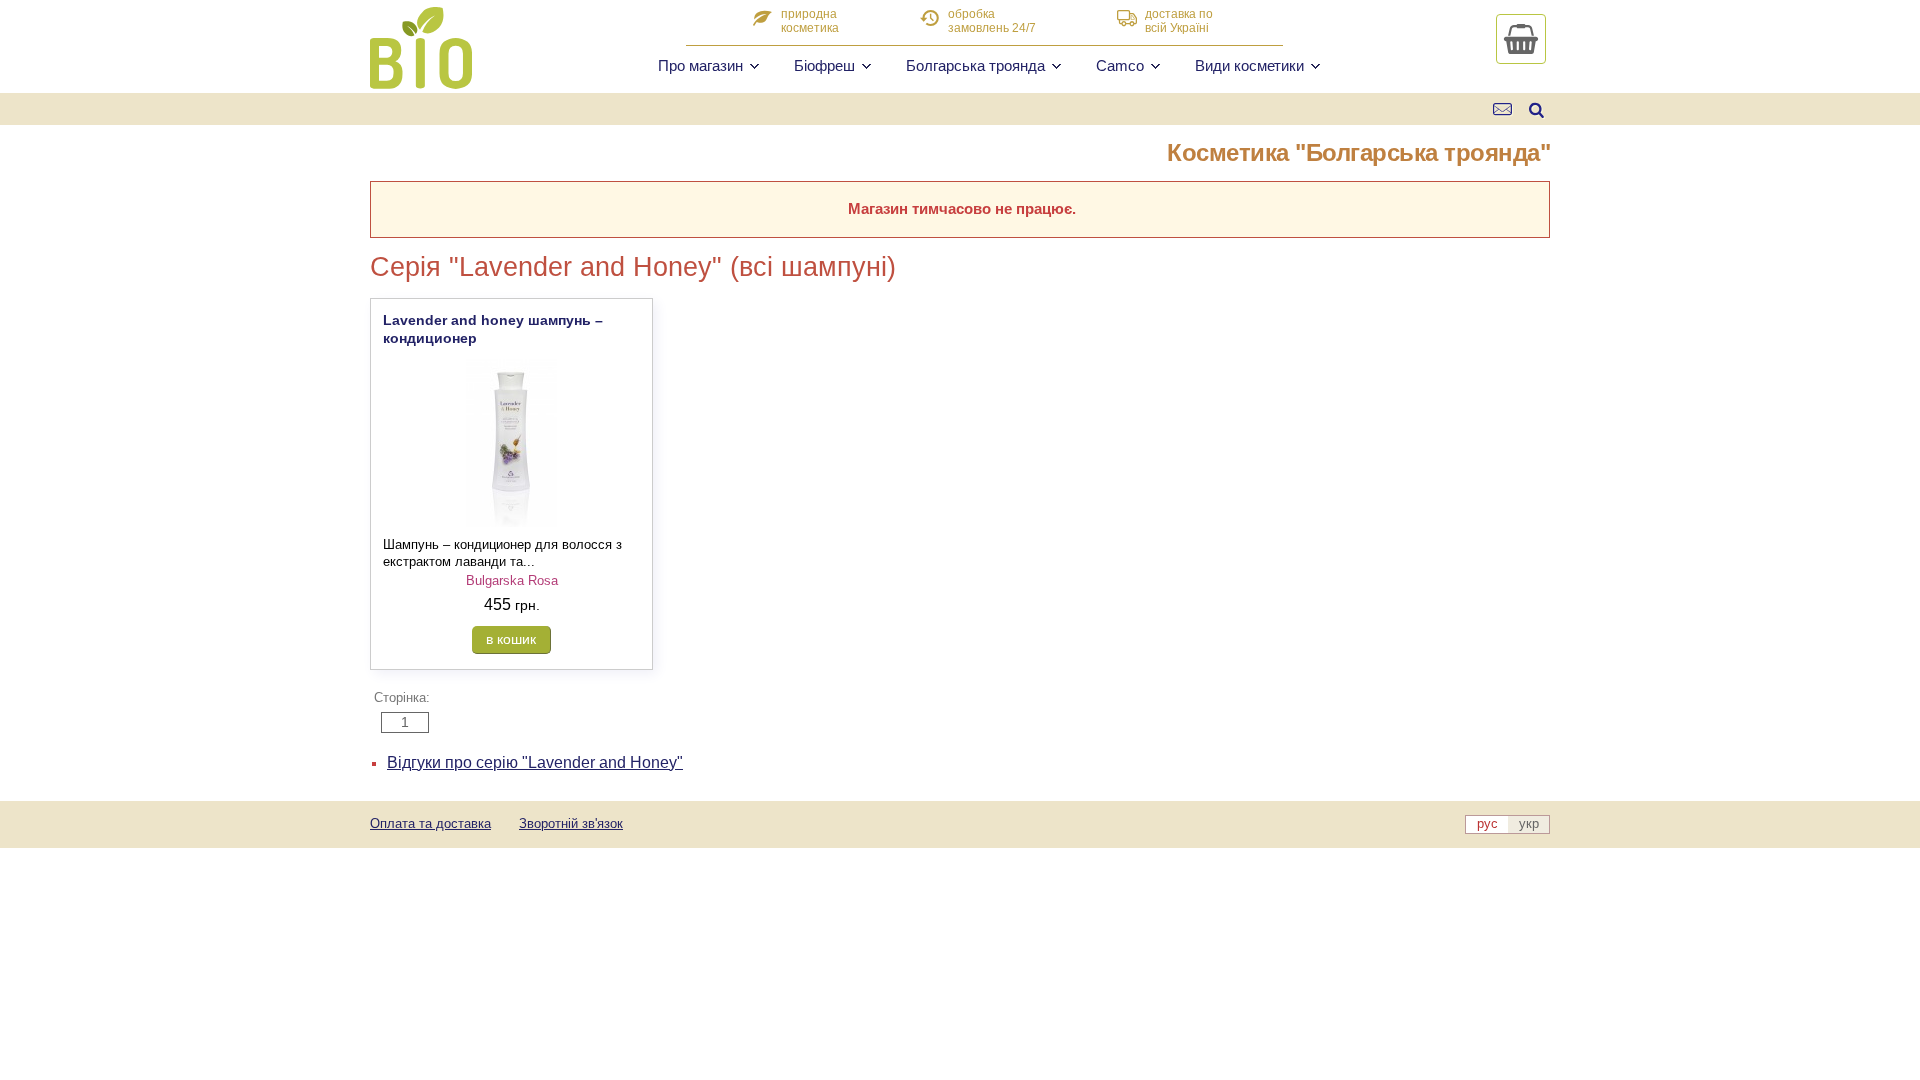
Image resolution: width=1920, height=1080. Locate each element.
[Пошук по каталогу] (1536, 109)
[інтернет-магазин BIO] (421, 81)
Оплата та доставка (430, 823)
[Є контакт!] (1503, 109)
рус (1487, 823)
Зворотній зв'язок (571, 823)
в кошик (511, 639)
